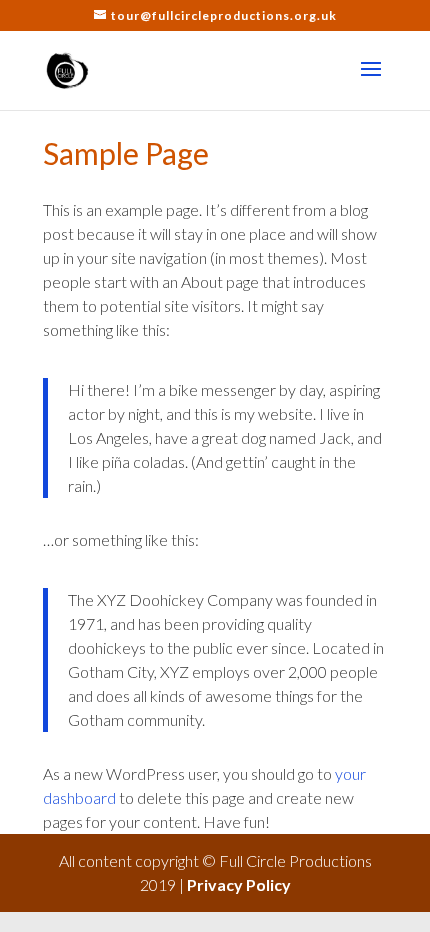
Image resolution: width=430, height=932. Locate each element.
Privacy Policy (239, 884)
